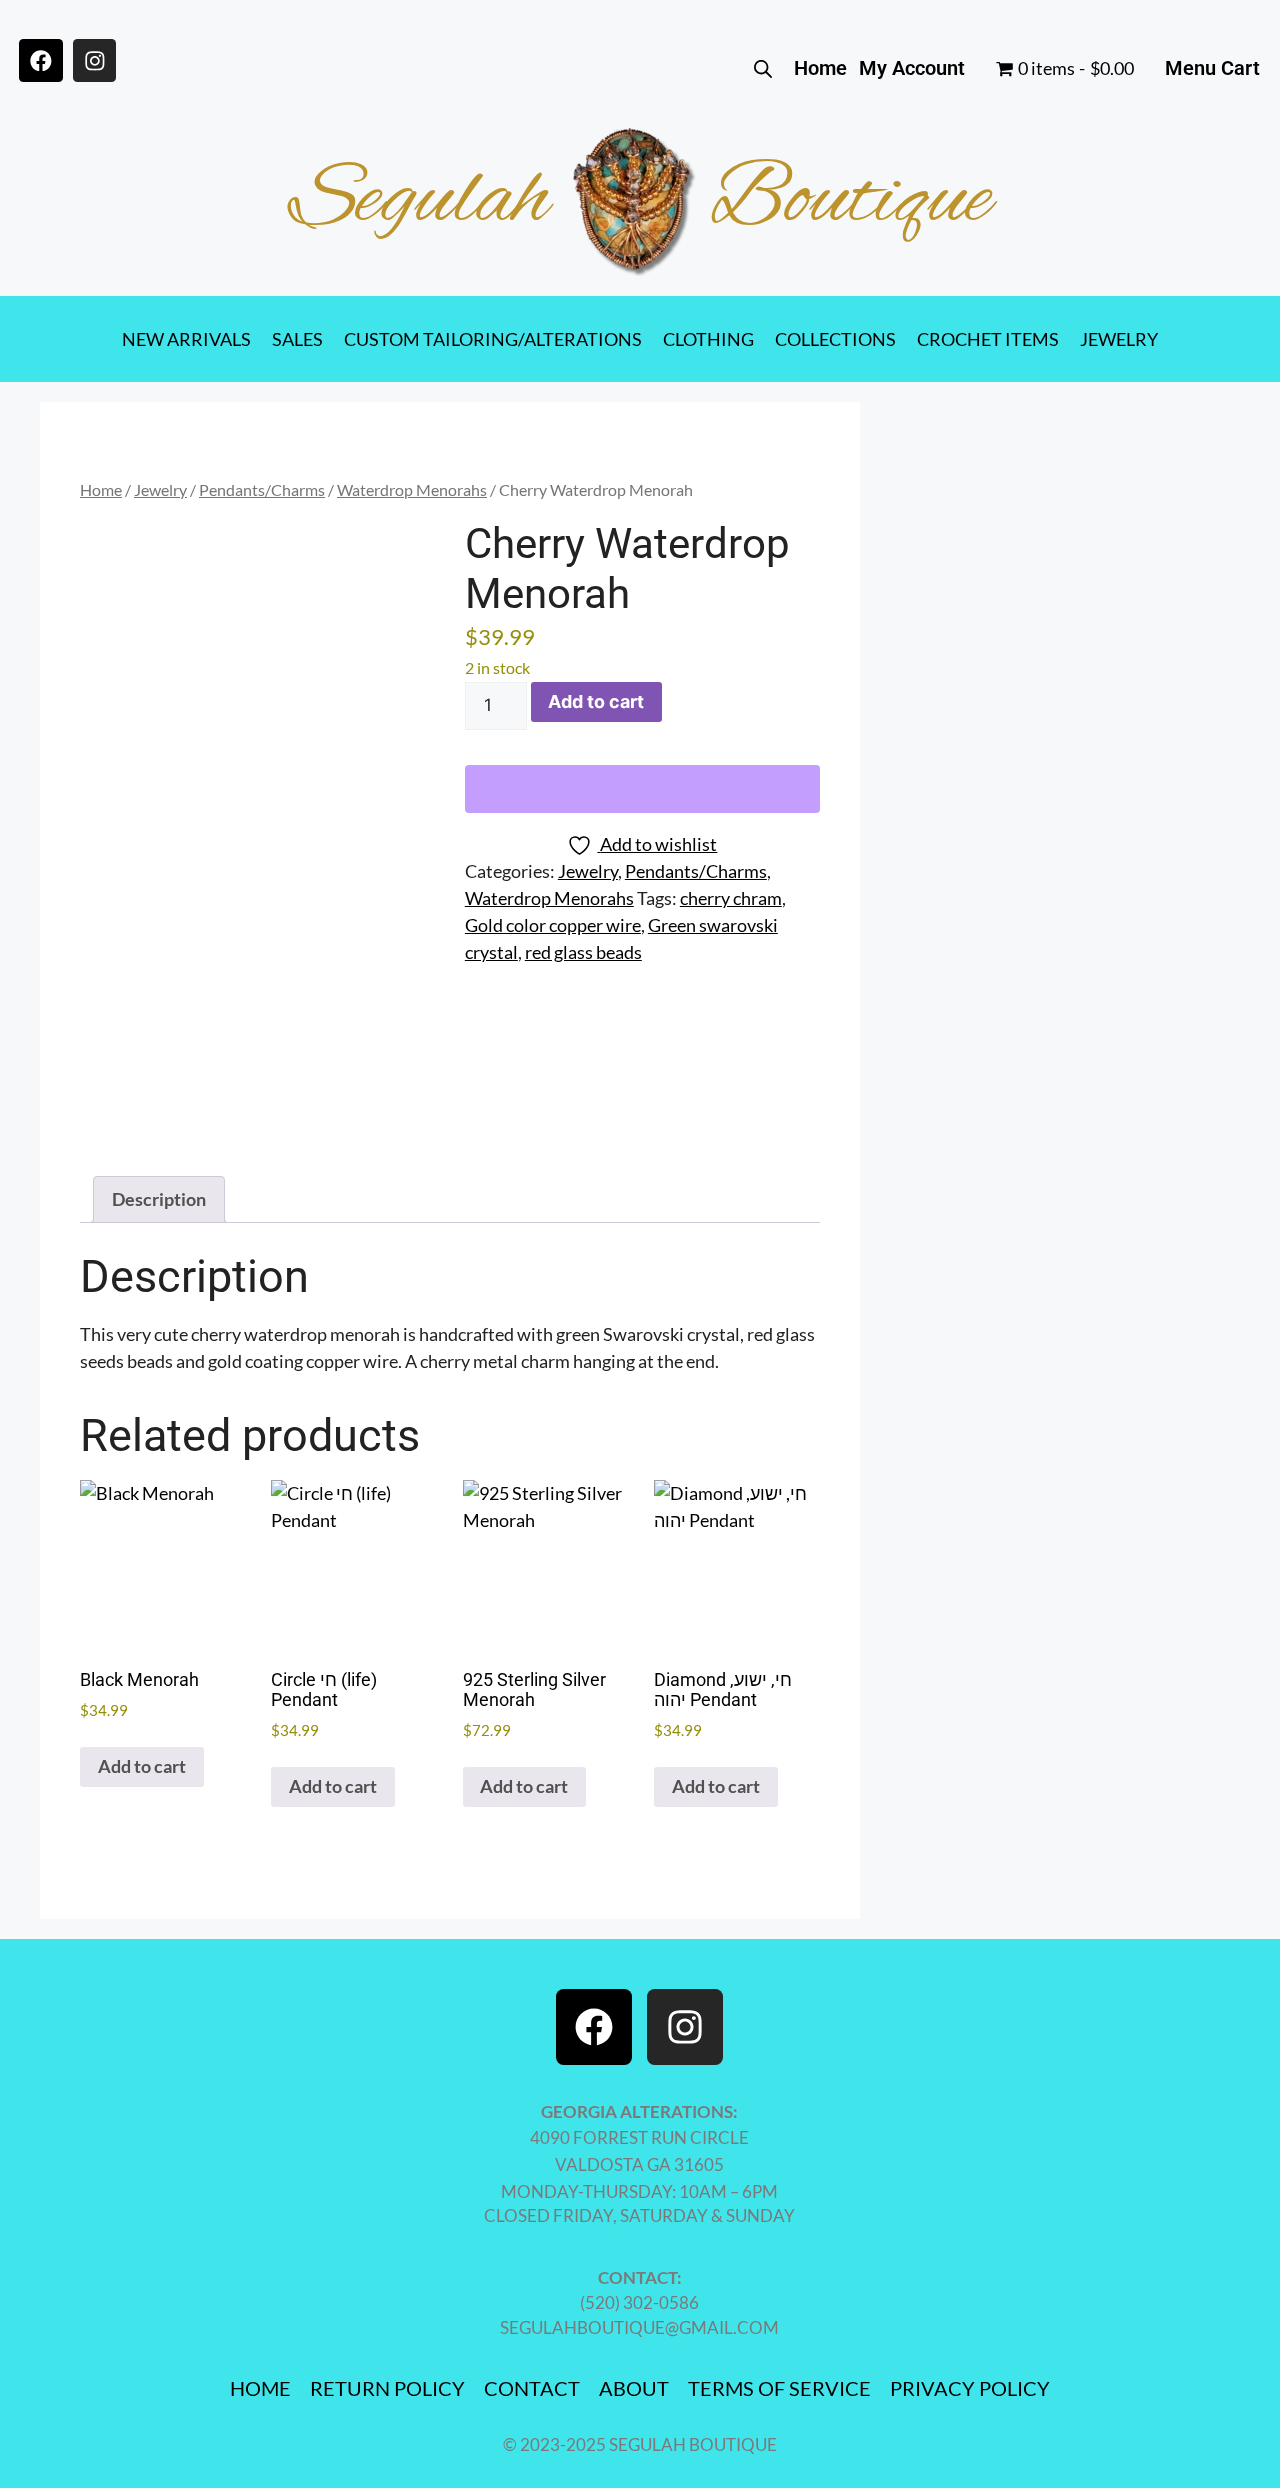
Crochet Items (988, 339)
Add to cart (596, 701)
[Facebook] (41, 61)
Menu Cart (1212, 68)
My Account (912, 68)
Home (820, 68)
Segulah (419, 201)
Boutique (851, 201)
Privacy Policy (970, 2388)
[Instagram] (95, 61)
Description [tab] (159, 1199)
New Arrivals (186, 339)
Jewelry (1119, 339)
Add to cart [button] (142, 1766)
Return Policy (387, 2388)
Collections (835, 339)
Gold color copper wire (553, 925)
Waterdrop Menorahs (412, 490)
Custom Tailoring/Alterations (493, 339)
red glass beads (583, 952)
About (634, 2388)
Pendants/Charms (262, 490)
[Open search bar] (763, 68)
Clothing (708, 339)
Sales (297, 339)
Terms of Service (779, 2388)
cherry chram (731, 898)
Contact (532, 2388)
